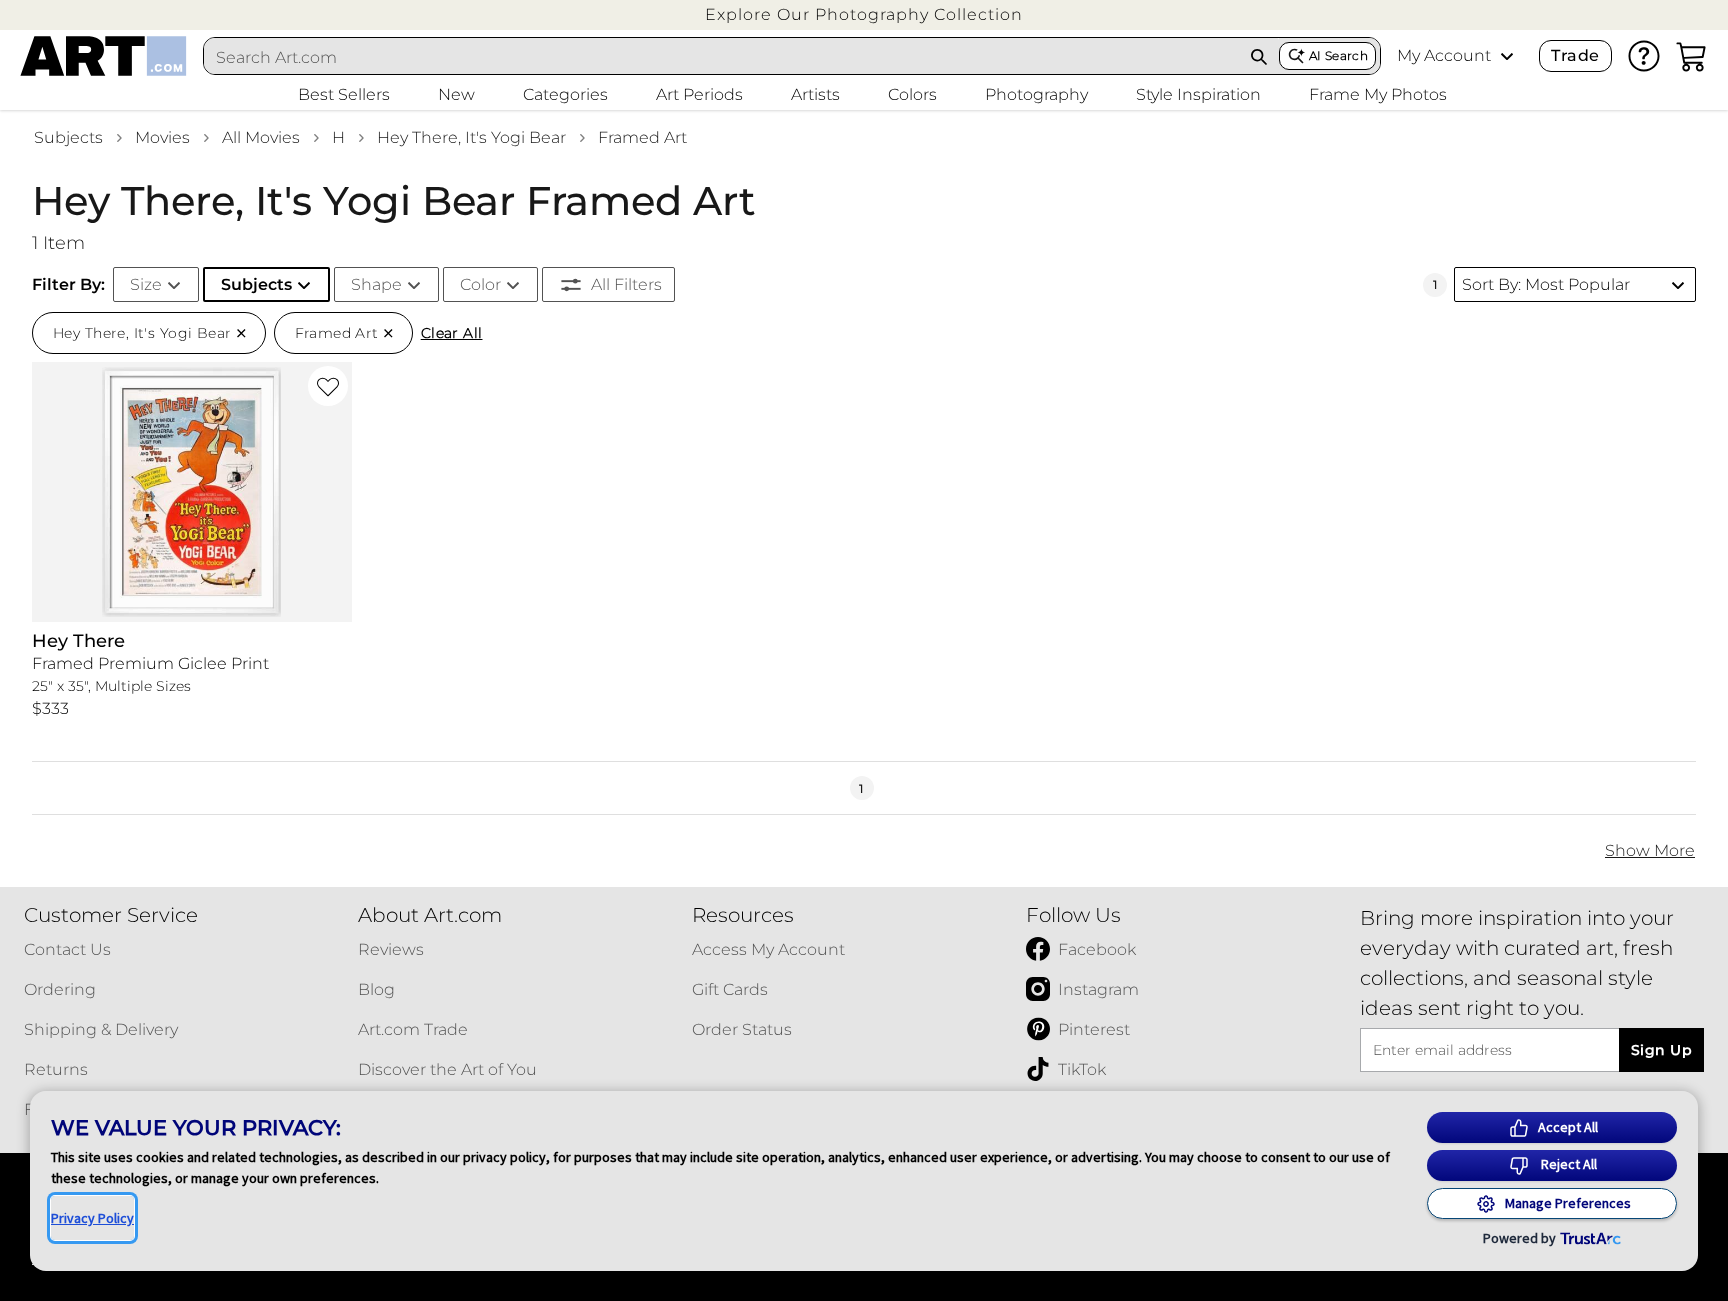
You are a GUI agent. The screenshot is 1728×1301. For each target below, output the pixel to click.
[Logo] (103, 56)
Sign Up (1661, 1050)
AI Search (1338, 55)
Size (146, 284)
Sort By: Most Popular (1546, 284)
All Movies (261, 137)
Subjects (68, 137)
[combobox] (722, 57)
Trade (1575, 55)
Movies (162, 137)
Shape (376, 284)
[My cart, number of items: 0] (1692, 56)
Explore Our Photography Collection (864, 14)
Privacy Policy (92, 1218)
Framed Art (642, 137)
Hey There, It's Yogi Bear (471, 137)
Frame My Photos (1378, 94)
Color (480, 284)
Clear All (452, 333)
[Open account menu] (1507, 56)
